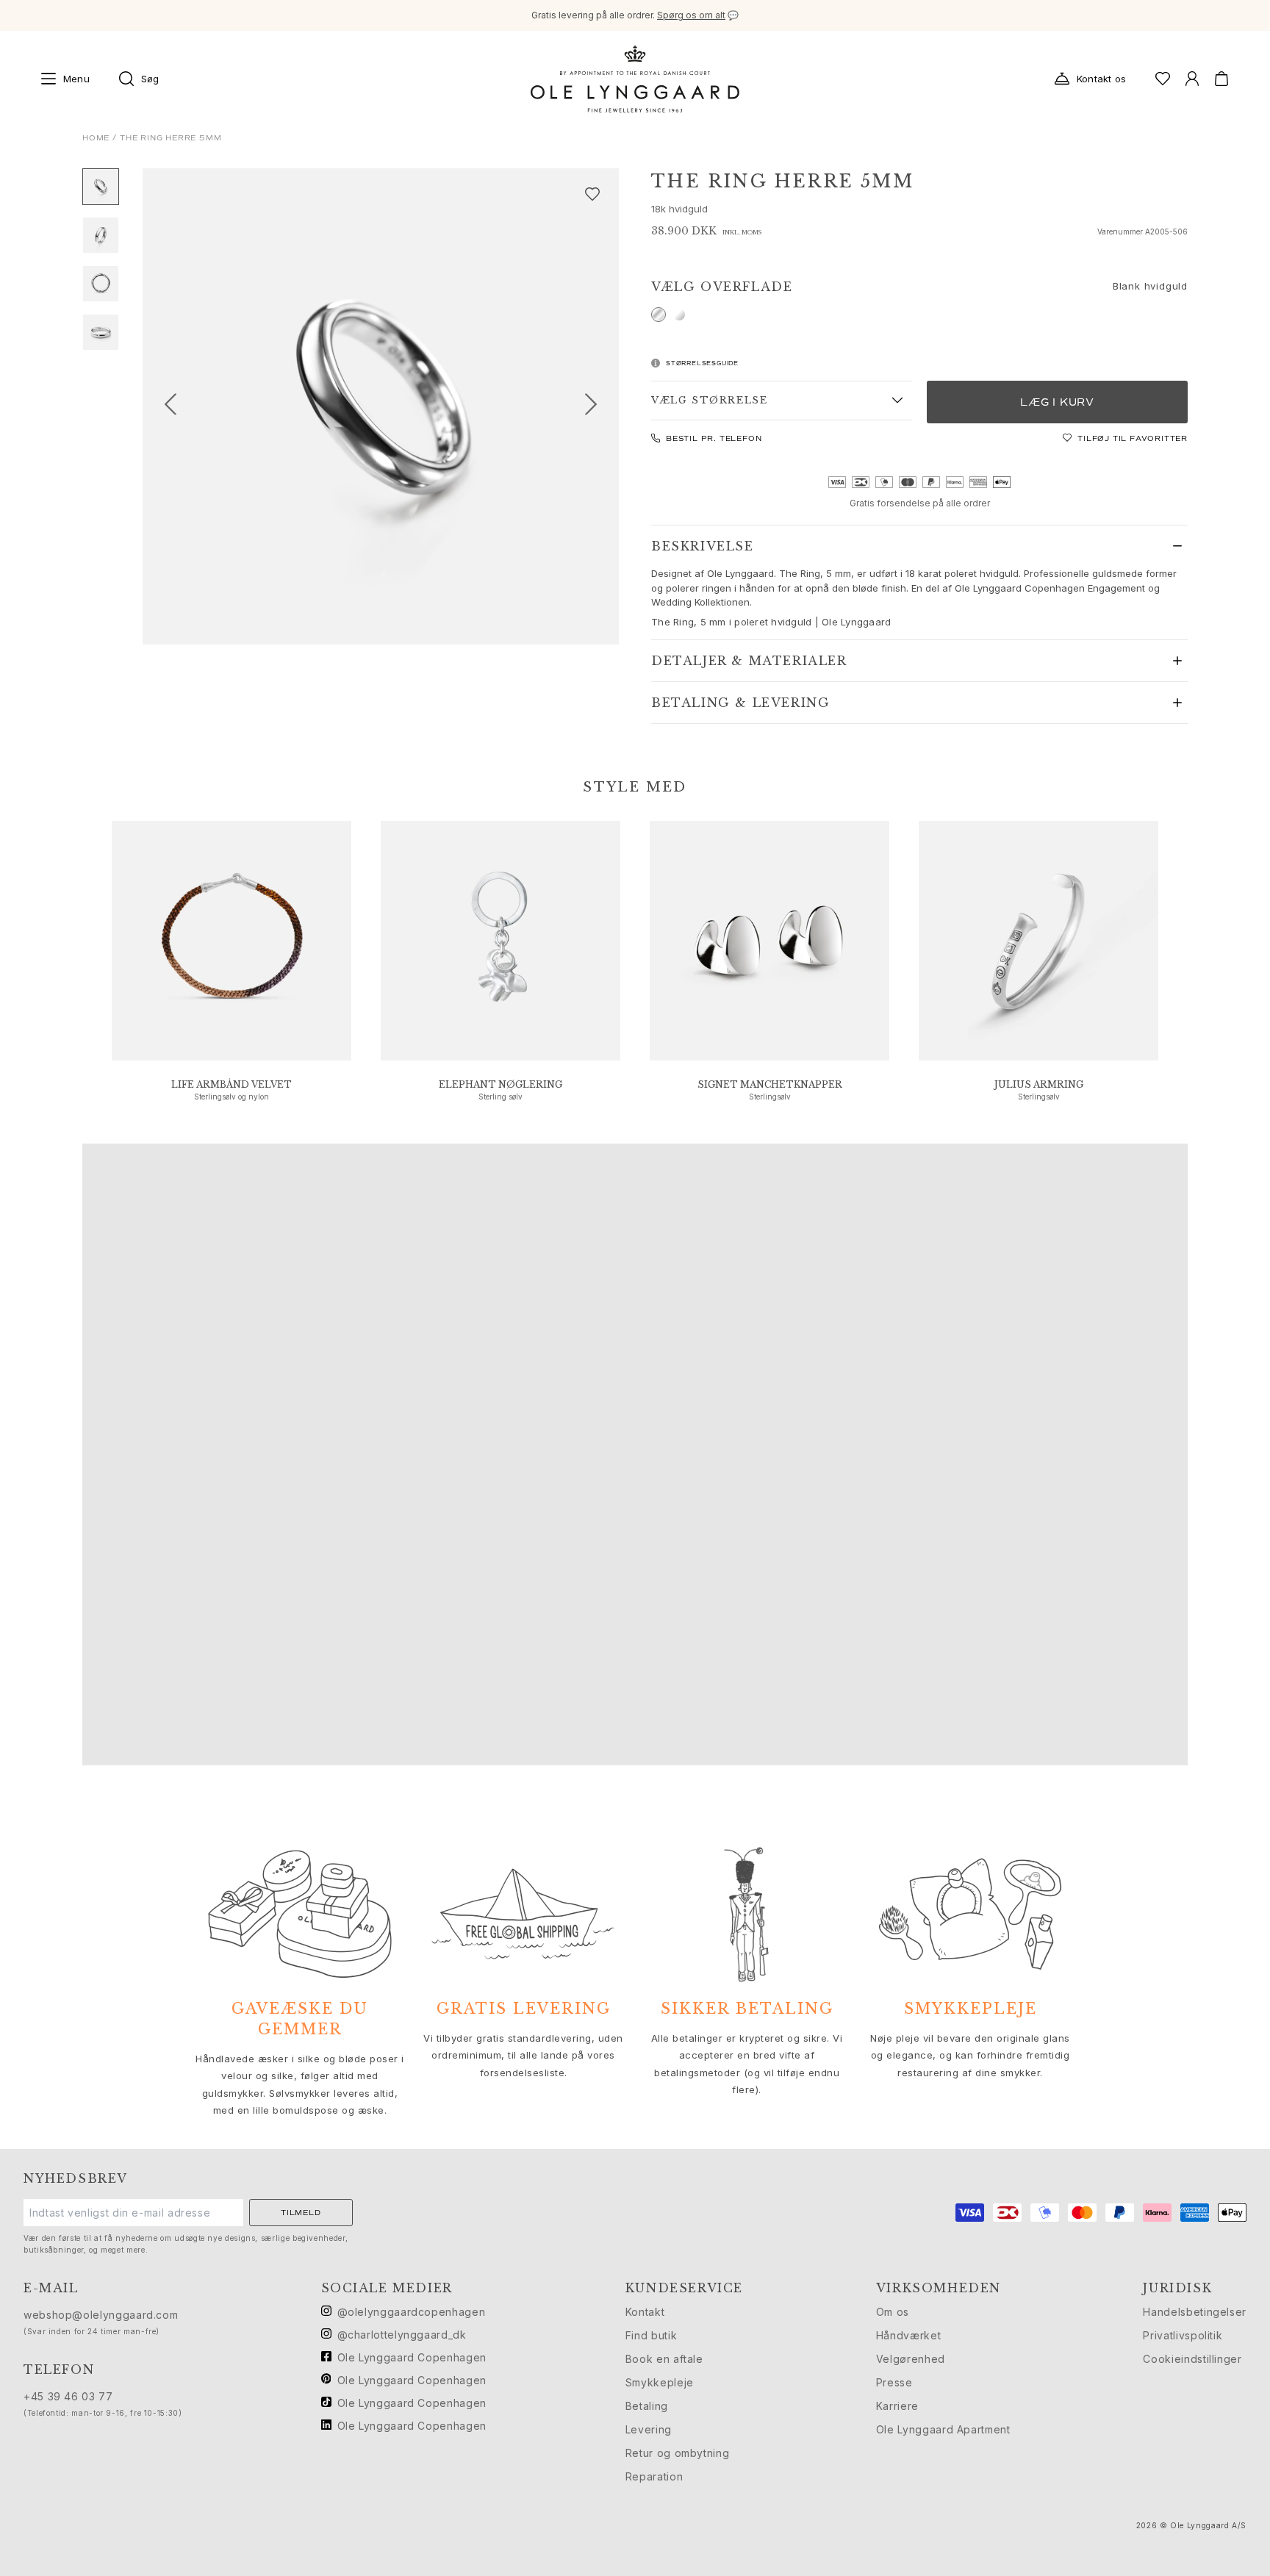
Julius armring (1039, 1084)
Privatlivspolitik (1183, 2335)
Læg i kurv (1057, 402)
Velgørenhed (911, 2359)
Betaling (647, 2406)
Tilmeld (301, 2213)
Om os (893, 2312)
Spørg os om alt (691, 15)
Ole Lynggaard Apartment (943, 2429)
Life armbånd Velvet (232, 1084)
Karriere (897, 2406)
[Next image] (597, 406)
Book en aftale (664, 2359)
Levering (649, 2429)
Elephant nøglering (501, 1084)
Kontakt (645, 2312)
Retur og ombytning (678, 2453)
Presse (894, 2382)
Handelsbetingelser (1195, 2312)
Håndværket (908, 2335)
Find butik (651, 2335)
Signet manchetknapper (770, 1084)
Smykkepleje (660, 2382)
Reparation (654, 2476)
